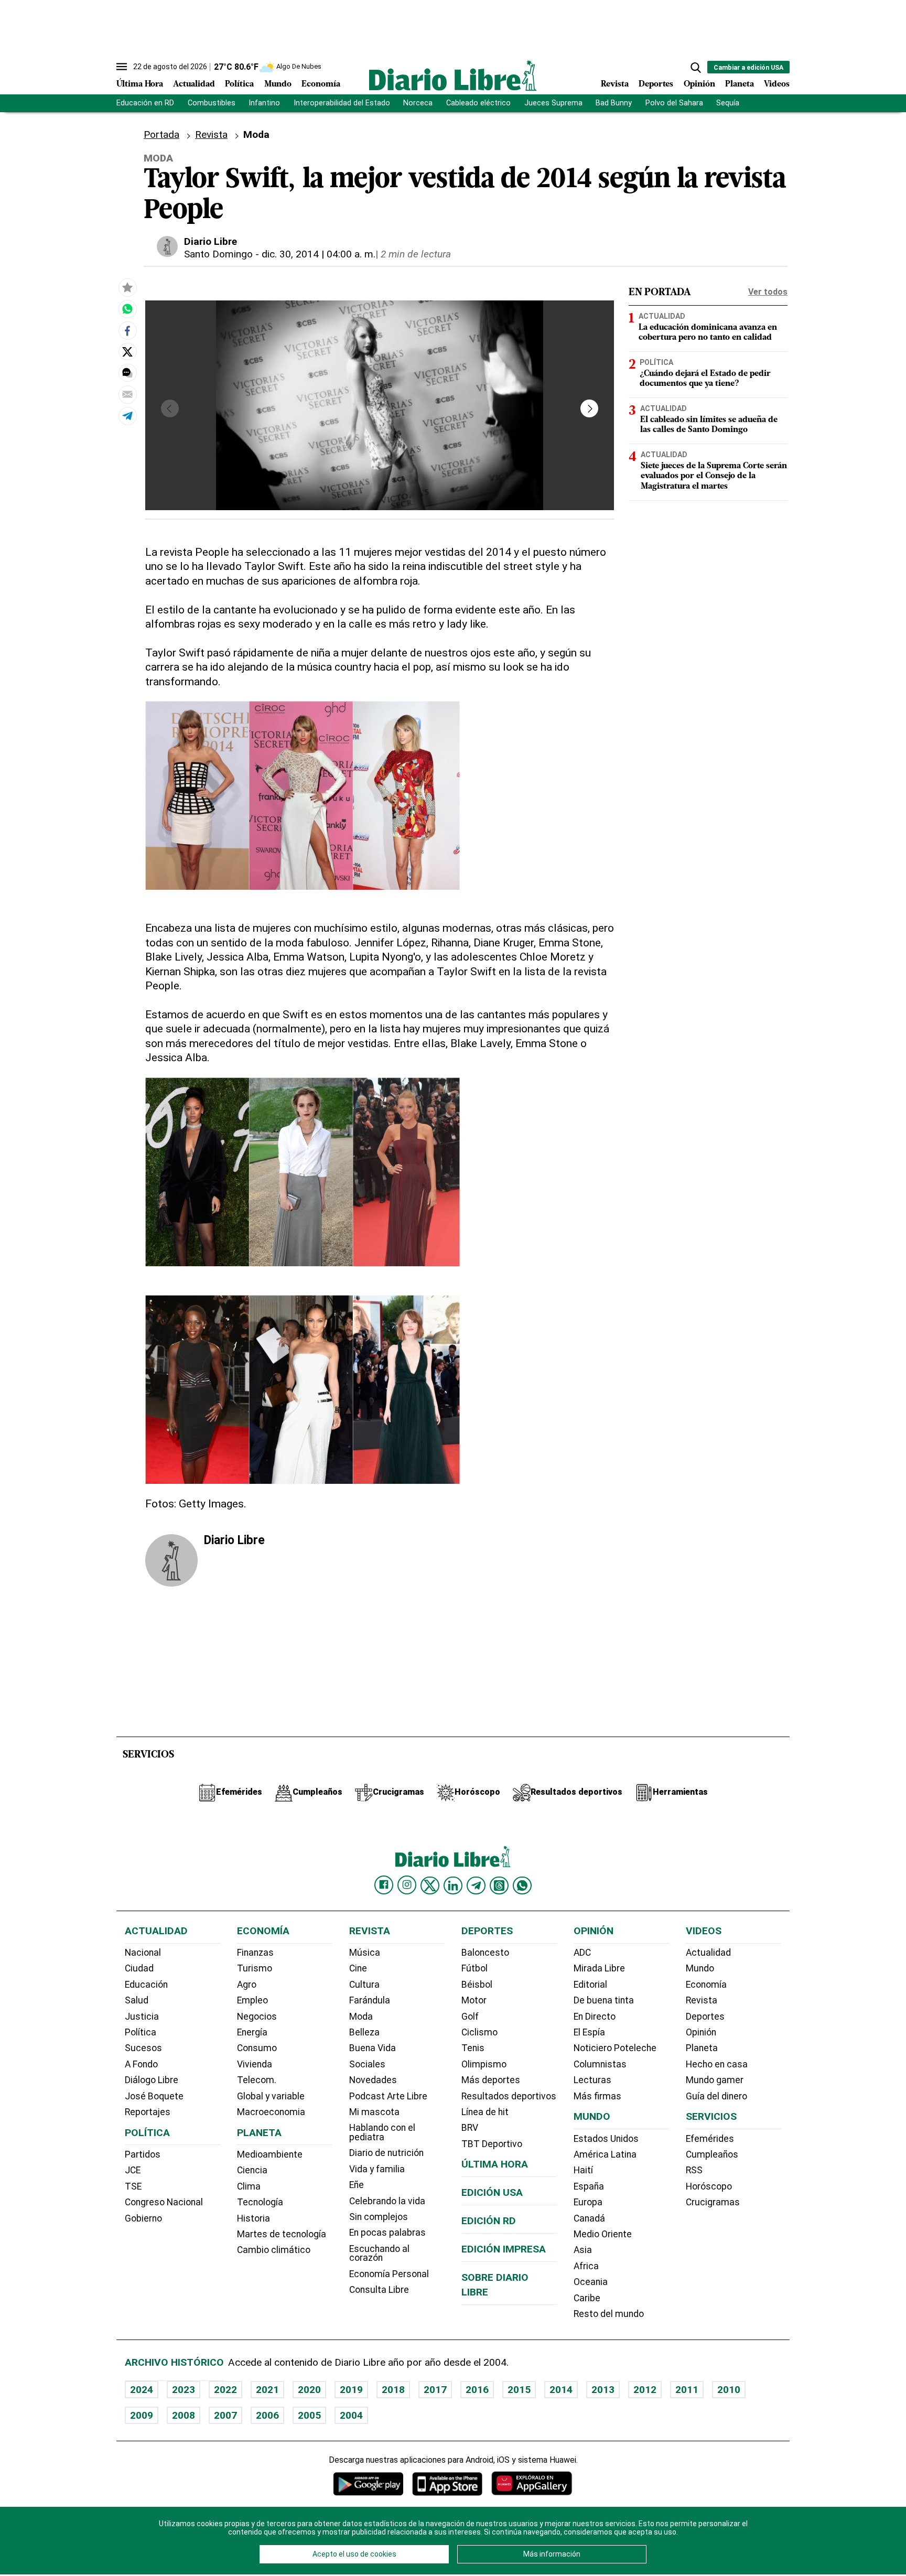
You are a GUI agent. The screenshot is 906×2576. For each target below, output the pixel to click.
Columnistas (600, 2064)
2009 (142, 2415)
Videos (777, 84)
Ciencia (252, 2170)
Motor (474, 2000)
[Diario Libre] (453, 75)
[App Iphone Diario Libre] (447, 2483)
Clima (249, 2186)
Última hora (495, 2164)
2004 (351, 2415)
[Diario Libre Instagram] (407, 1885)
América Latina (605, 2154)
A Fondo (141, 2064)
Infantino (264, 103)
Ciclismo (479, 2032)
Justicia (142, 2017)
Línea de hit (485, 2112)
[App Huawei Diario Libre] (532, 2483)
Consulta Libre (379, 2290)
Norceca (418, 103)
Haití (583, 2170)
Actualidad (194, 84)
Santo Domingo (218, 254)
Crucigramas (713, 2202)
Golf (470, 2017)
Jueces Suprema (553, 103)
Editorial (590, 1985)
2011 (687, 2390)
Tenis (473, 2048)
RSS (694, 2170)
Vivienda (255, 2064)
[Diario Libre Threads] (499, 1885)
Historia (254, 2218)
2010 (729, 2390)
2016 (477, 2390)
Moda (361, 2017)
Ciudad (139, 1968)
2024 (142, 2390)
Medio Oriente (603, 2234)
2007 (225, 2415)
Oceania (591, 2282)
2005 (309, 2415)
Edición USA (492, 2192)
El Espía (589, 2032)
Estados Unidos (606, 2139)
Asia (583, 2250)
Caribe (587, 2298)
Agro (247, 1985)
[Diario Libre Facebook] (384, 1885)
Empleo (252, 2000)
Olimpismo (484, 2064)
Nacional (143, 1953)
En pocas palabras (387, 2233)
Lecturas (592, 2080)
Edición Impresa (504, 2249)
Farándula (370, 2000)
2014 (561, 2390)
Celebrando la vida (387, 2201)
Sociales (367, 2064)
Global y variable (271, 2096)
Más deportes (491, 2080)
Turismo (255, 1968)
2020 (309, 2390)
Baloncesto (485, 1953)
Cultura (364, 1985)
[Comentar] (127, 373)
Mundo (278, 84)
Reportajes (148, 2112)
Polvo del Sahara (674, 103)
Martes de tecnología (282, 2234)
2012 (645, 2390)
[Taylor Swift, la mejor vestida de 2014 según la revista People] (127, 309)
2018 (393, 2390)
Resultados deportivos (509, 2096)
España (589, 2186)
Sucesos (143, 2048)
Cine (358, 1968)
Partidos (143, 2154)
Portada (161, 134)
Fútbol (474, 1968)
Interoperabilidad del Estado (342, 103)
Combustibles (212, 103)
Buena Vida (373, 2048)
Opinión (699, 84)
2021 (267, 2390)
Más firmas (597, 2096)
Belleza (364, 2032)
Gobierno (143, 2218)
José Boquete (154, 2096)
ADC (582, 1953)
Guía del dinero (716, 2096)
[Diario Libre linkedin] (453, 1885)
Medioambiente (270, 2154)
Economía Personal (389, 2274)
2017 (435, 2390)
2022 (225, 2390)
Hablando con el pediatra (382, 2132)
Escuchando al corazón (379, 2254)
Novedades (373, 2080)
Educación (146, 1985)
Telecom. (257, 2080)
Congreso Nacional (164, 2202)
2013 (603, 2390)
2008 (184, 2415)
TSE (133, 2186)
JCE (133, 2170)
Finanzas (255, 1953)
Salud (137, 2000)
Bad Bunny (614, 103)
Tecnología (260, 2202)
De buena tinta (604, 2000)
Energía (252, 2032)
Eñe (357, 2185)
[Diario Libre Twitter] (430, 1885)
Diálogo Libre (152, 2080)
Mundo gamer (715, 2080)
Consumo (257, 2048)
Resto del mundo (609, 2314)
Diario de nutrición (386, 2153)
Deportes (656, 84)
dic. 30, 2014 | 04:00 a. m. (319, 254)
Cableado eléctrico (478, 103)
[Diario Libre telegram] (476, 1885)
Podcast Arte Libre (388, 2096)
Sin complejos (379, 2217)
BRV (470, 2128)
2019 (351, 2390)
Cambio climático (274, 2250)
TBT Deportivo (492, 2144)
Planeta (740, 84)
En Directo (595, 2017)
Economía (321, 84)
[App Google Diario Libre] (369, 2483)
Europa (588, 2202)
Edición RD (489, 2221)
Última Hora (140, 84)
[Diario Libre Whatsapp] (522, 1885)
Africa (586, 2266)
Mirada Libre (599, 1968)
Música (365, 1953)
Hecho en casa (717, 2064)
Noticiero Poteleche (615, 2048)
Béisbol (477, 1985)
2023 (184, 2390)
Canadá (589, 2218)
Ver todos (768, 292)
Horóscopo (709, 2186)
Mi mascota (374, 2112)
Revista (615, 84)
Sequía (728, 103)
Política (239, 84)
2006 (267, 2415)
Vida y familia (377, 2169)
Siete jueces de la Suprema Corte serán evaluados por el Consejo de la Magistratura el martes (714, 476)
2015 (519, 2390)
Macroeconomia (271, 2112)
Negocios (257, 2017)
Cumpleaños (712, 2154)
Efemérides (710, 2139)
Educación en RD (145, 103)
